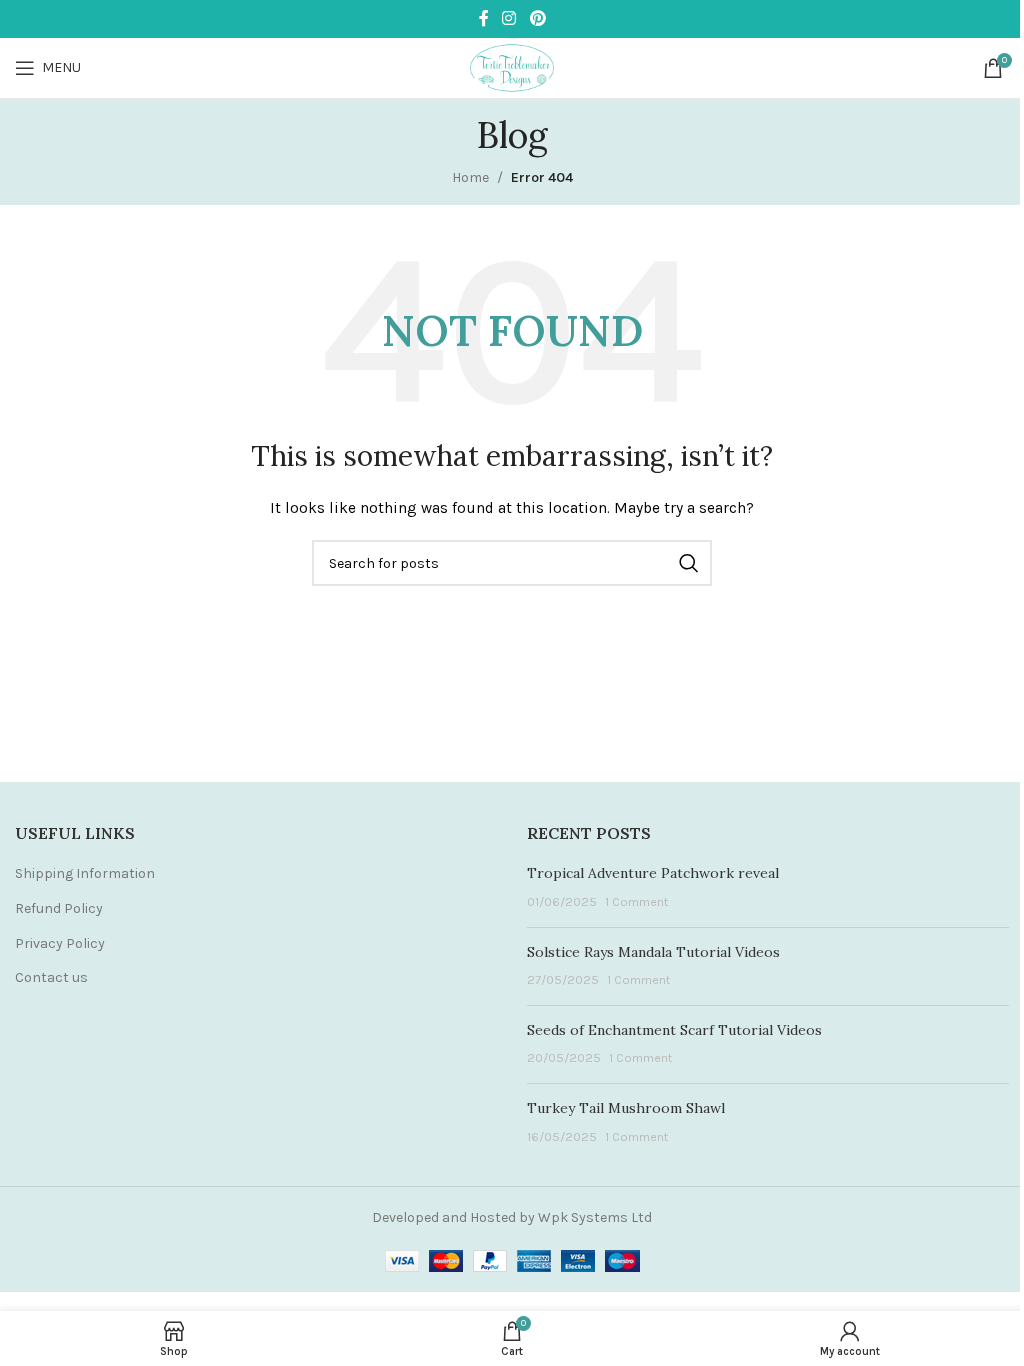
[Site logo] (512, 66)
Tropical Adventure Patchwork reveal (653, 873)
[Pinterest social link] (537, 18)
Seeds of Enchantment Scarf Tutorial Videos (674, 1030)
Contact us (51, 977)
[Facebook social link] (484, 18)
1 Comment (636, 901)
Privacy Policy (60, 943)
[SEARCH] (689, 563)
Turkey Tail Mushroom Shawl (626, 1108)
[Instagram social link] (509, 18)
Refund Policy (59, 908)
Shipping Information (85, 873)
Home (470, 177)
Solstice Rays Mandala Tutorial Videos (653, 952)
